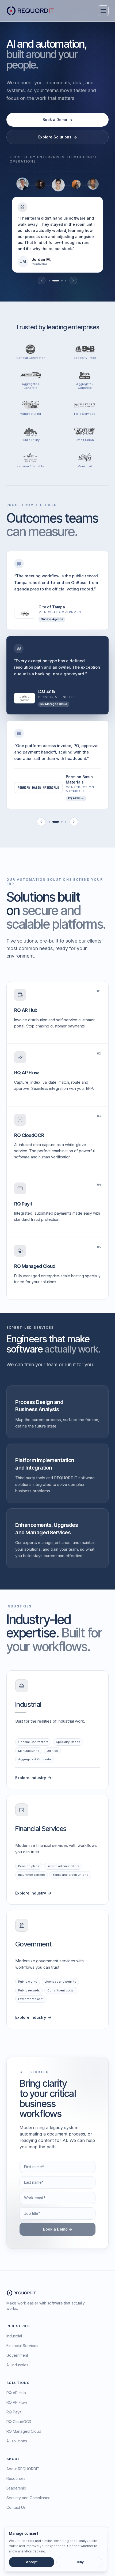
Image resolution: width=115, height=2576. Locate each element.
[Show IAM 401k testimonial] (56, 822)
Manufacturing (30, 414)
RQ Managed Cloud (24, 2431)
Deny (80, 2562)
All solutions (17, 2441)
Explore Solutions (58, 137)
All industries (17, 2365)
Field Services (85, 414)
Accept (32, 2562)
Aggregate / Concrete (30, 386)
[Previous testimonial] (42, 281)
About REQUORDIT (23, 2469)
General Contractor (30, 358)
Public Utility (30, 440)
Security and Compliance (28, 2498)
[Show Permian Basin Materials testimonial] (62, 822)
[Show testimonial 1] (49, 281)
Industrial (14, 2336)
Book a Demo (58, 120)
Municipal (85, 466)
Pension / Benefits (30, 466)
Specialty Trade (85, 358)
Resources (16, 2478)
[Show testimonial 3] (62, 281)
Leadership (16, 2488)
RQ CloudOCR (19, 2422)
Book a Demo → (58, 2229)
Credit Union (85, 440)
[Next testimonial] (73, 281)
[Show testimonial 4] (66, 281)
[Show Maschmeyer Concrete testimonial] (66, 822)
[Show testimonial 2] (56, 281)
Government (17, 2355)
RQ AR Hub (16, 2393)
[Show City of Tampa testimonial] (49, 822)
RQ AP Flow (17, 2402)
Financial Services (22, 2346)
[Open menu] (103, 11)
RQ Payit (14, 2412)
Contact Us (16, 2507)
